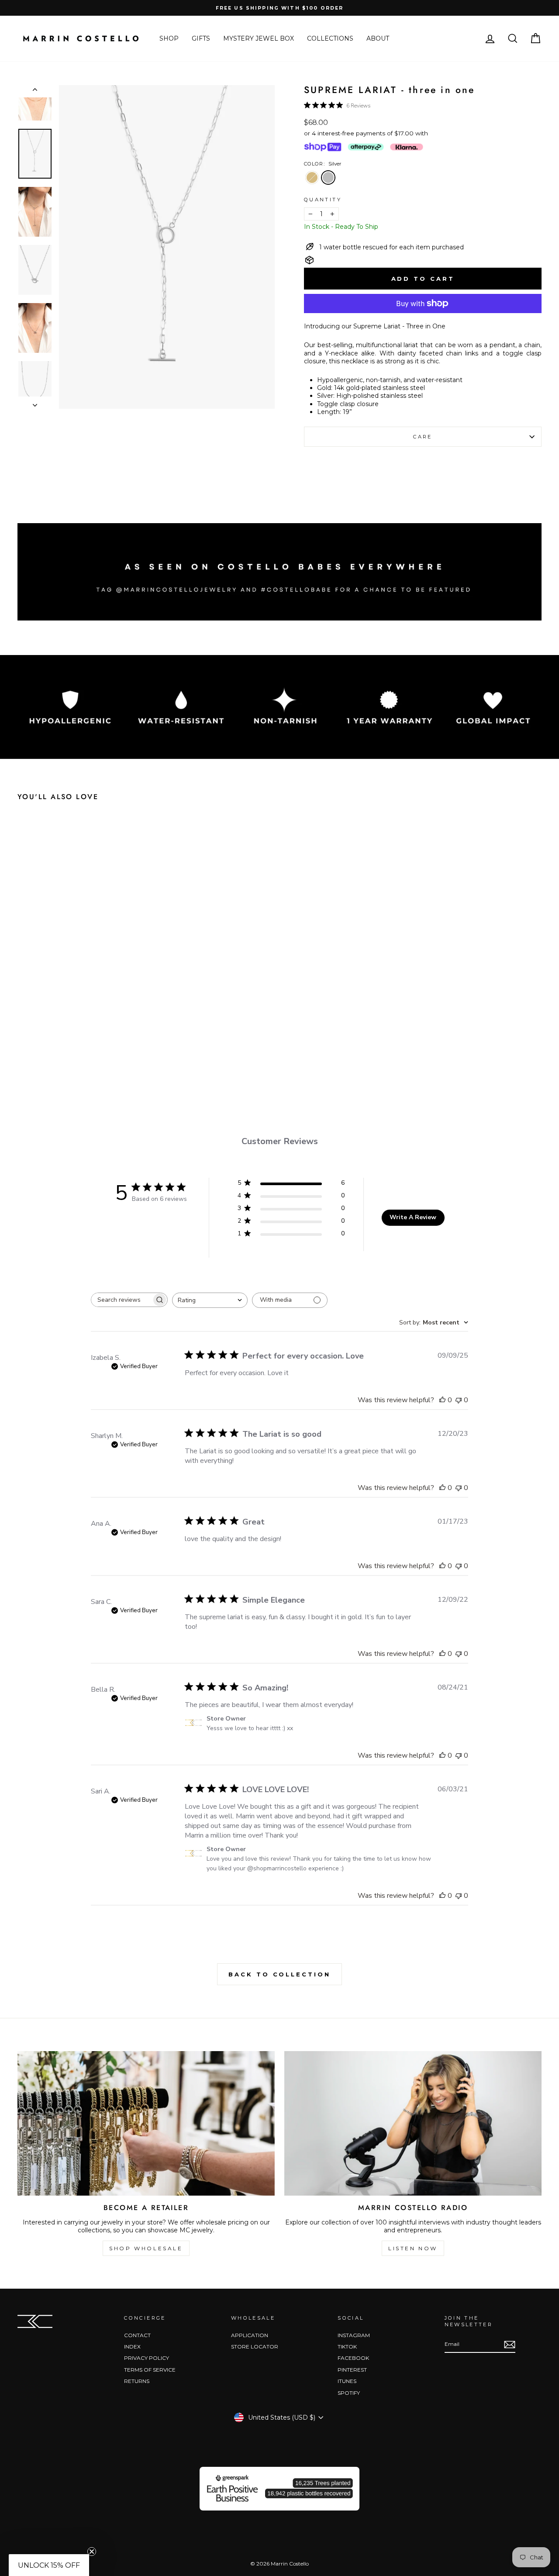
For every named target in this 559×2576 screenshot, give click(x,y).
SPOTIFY (349, 2393)
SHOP (169, 38)
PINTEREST (352, 2370)
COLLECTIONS (330, 38)
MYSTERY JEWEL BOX (259, 38)
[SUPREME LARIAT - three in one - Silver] (88, 1051)
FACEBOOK (353, 2358)
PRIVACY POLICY (147, 2358)
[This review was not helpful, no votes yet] (459, 1400)
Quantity (323, 200)
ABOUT (378, 38)
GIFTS (201, 38)
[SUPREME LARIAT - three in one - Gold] (71, 1051)
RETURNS (137, 2381)
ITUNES (347, 2381)
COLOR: (323, 164)
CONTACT (137, 2335)
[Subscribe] (510, 2345)
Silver (328, 178)
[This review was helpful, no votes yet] (442, 1400)
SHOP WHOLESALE (146, 2248)
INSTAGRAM (354, 2335)
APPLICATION (250, 2335)
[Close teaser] (92, 2552)
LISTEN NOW (413, 2248)
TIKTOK (347, 2347)
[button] (49, 2565)
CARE (423, 437)
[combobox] (210, 1300)
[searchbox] (121, 1300)
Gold (312, 178)
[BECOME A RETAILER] (146, 2123)
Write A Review (413, 1217)
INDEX (132, 2347)
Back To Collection (279, 1974)
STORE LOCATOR (255, 2347)
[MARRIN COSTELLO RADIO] (413, 2123)
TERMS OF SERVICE (150, 2370)
